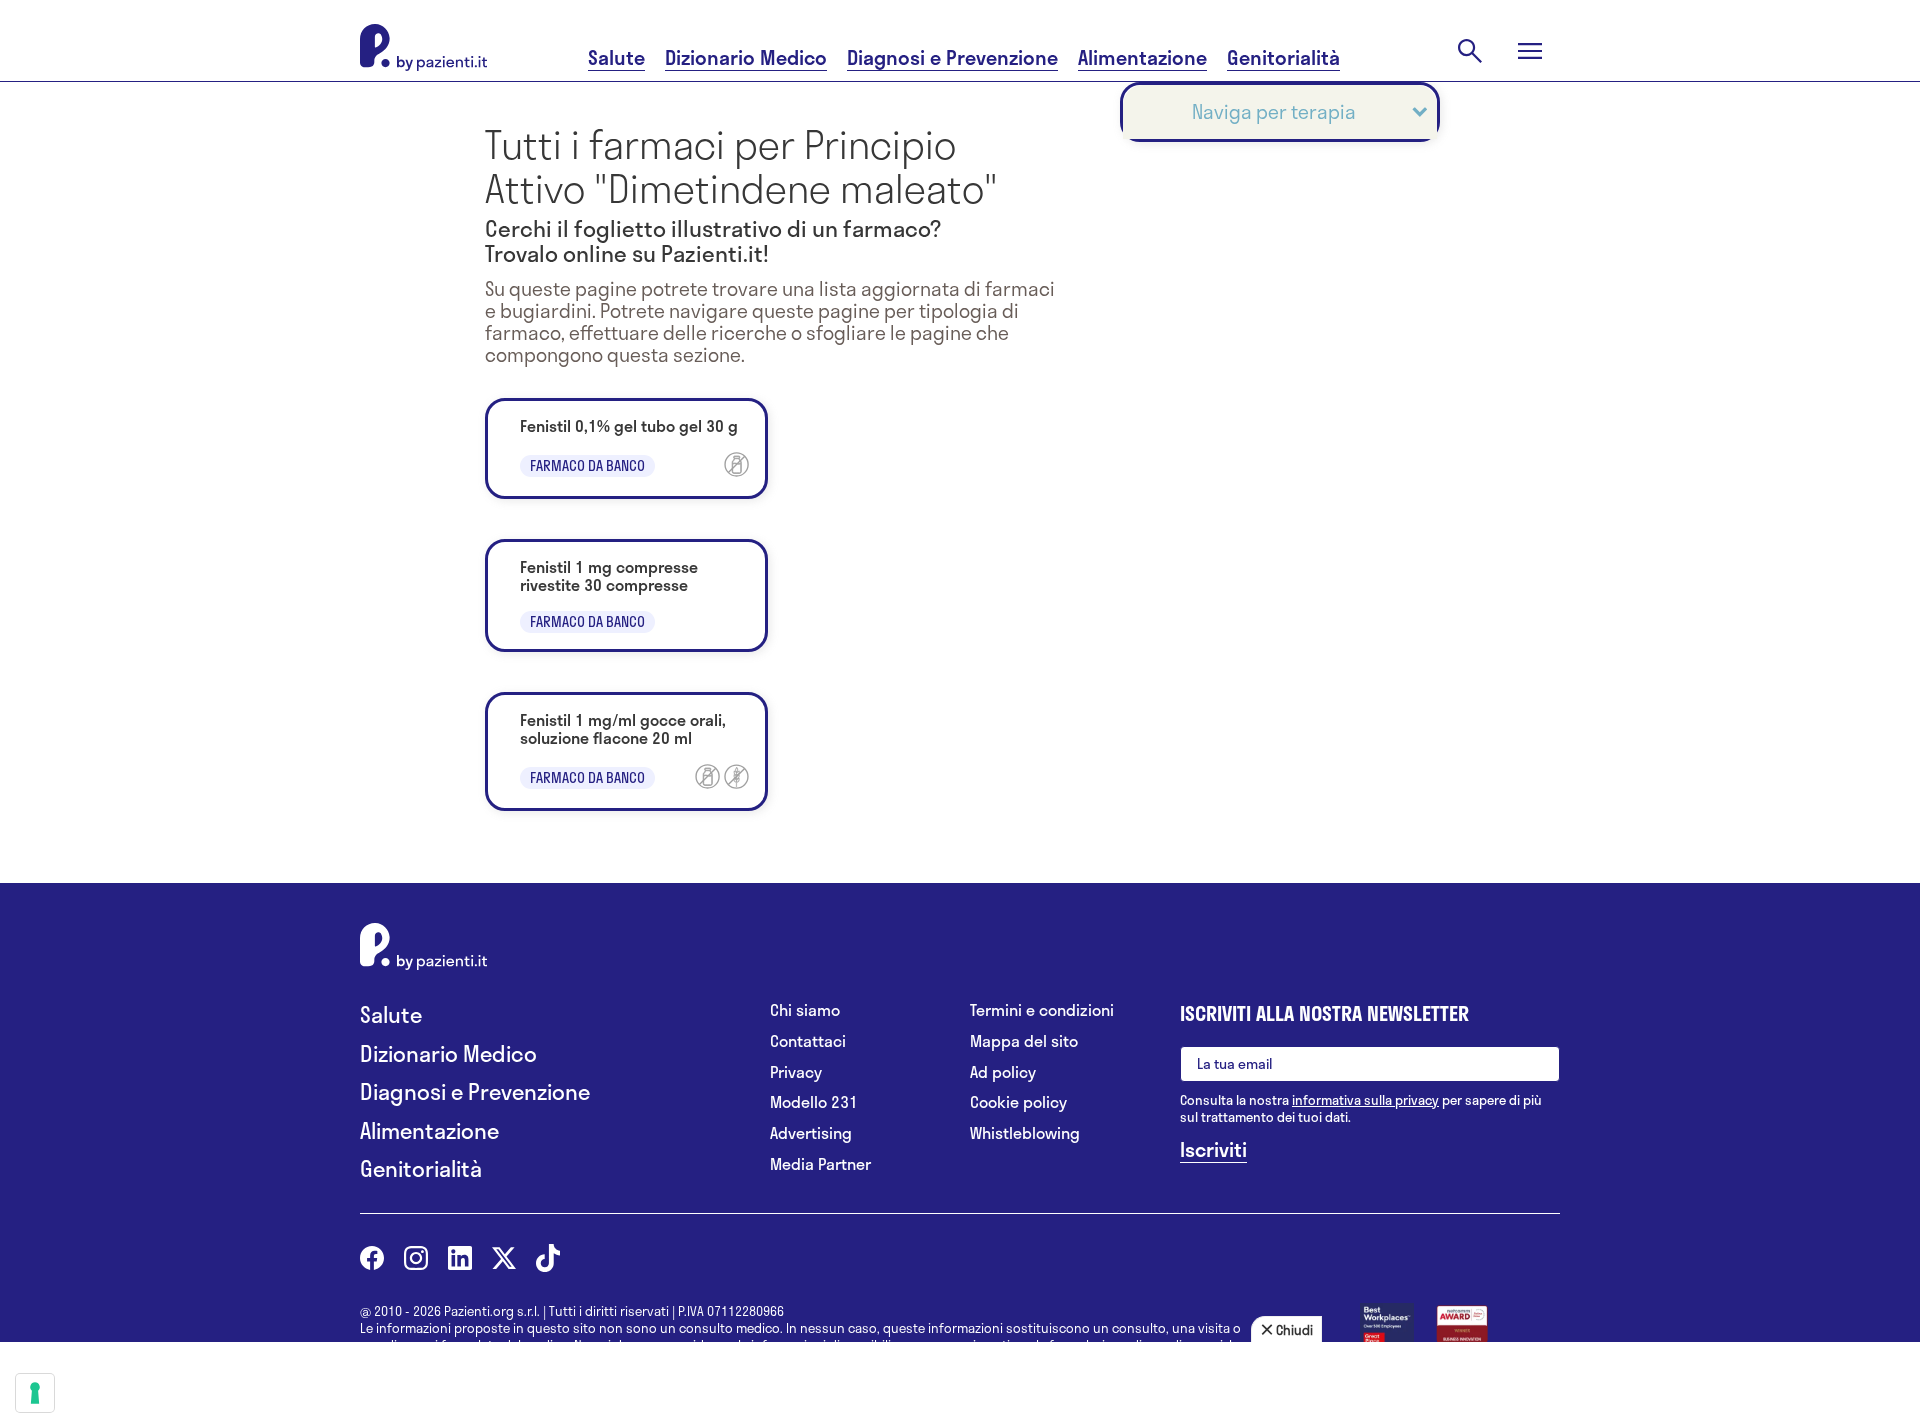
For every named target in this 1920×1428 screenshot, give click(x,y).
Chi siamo (805, 1010)
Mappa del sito (1024, 1041)
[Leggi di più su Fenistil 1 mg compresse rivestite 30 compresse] (626, 595)
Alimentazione (1142, 57)
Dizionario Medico (746, 57)
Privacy (796, 1072)
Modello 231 (814, 1102)
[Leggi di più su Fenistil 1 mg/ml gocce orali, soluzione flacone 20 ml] (626, 751)
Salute (616, 57)
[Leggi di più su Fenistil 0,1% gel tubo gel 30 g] (626, 448)
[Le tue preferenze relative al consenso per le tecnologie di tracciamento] (35, 1393)
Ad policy (1003, 1072)
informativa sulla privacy (1365, 1100)
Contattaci (808, 1041)
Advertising (811, 1133)
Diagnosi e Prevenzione (952, 57)
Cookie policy (1018, 1102)
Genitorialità (1283, 57)
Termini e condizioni (1042, 1010)
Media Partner (820, 1164)
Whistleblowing (1025, 1133)
